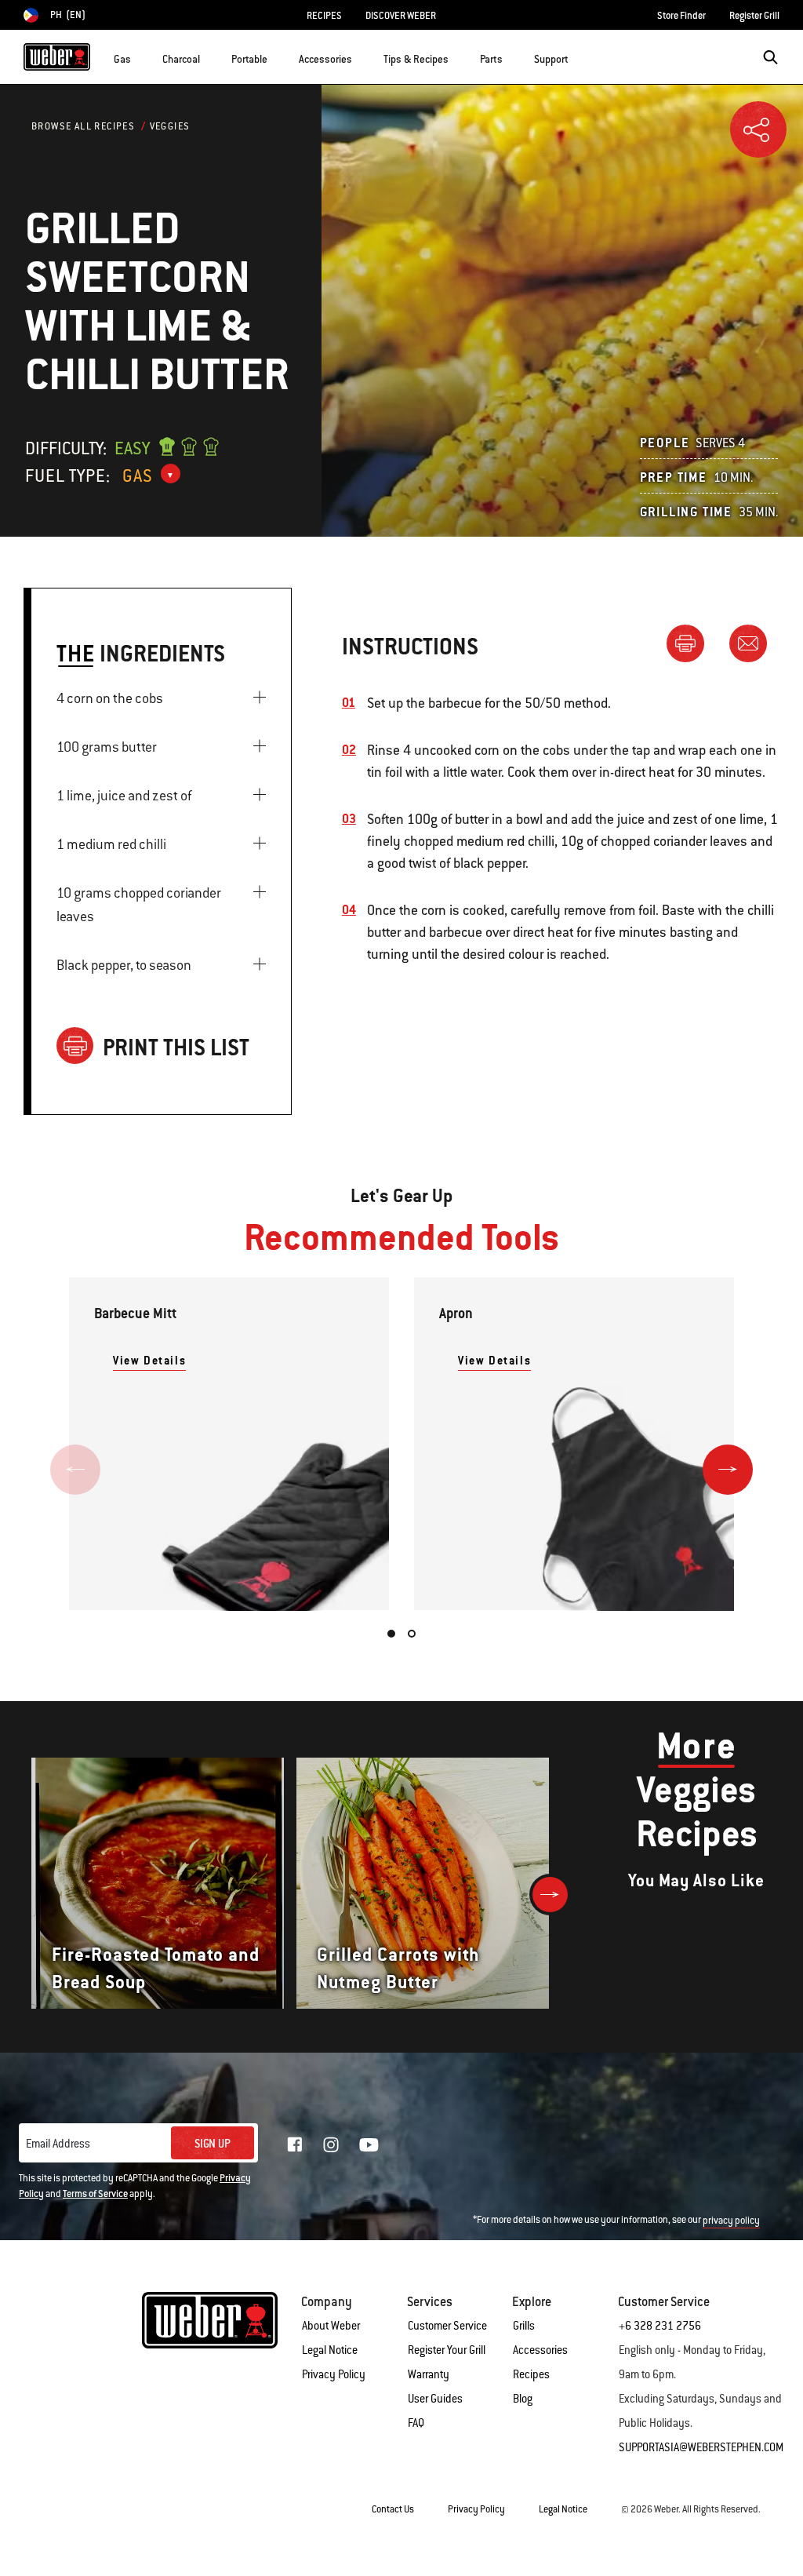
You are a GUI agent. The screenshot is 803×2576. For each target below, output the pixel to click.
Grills (524, 2326)
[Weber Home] (57, 57)
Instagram (331, 2144)
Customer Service (447, 2326)
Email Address (58, 2144)
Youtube (369, 2145)
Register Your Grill (447, 2350)
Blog (523, 2399)
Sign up (213, 2144)
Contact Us (393, 2509)
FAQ (416, 2423)
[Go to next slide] (728, 1470)
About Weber (331, 2326)
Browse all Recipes (83, 126)
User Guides (435, 2399)
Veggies (170, 126)
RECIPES (324, 16)
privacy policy (731, 2221)
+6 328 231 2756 (660, 2326)
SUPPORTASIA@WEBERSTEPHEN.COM (701, 2447)
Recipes (531, 2374)
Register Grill (754, 16)
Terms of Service (95, 2194)
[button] (140, 56)
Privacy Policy (334, 2374)
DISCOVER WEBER (401, 16)
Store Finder (681, 16)
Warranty (429, 2374)
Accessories (540, 2350)
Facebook (295, 2144)
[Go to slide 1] (391, 1634)
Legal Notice (330, 2350)
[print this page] (692, 643)
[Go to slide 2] (412, 1634)
